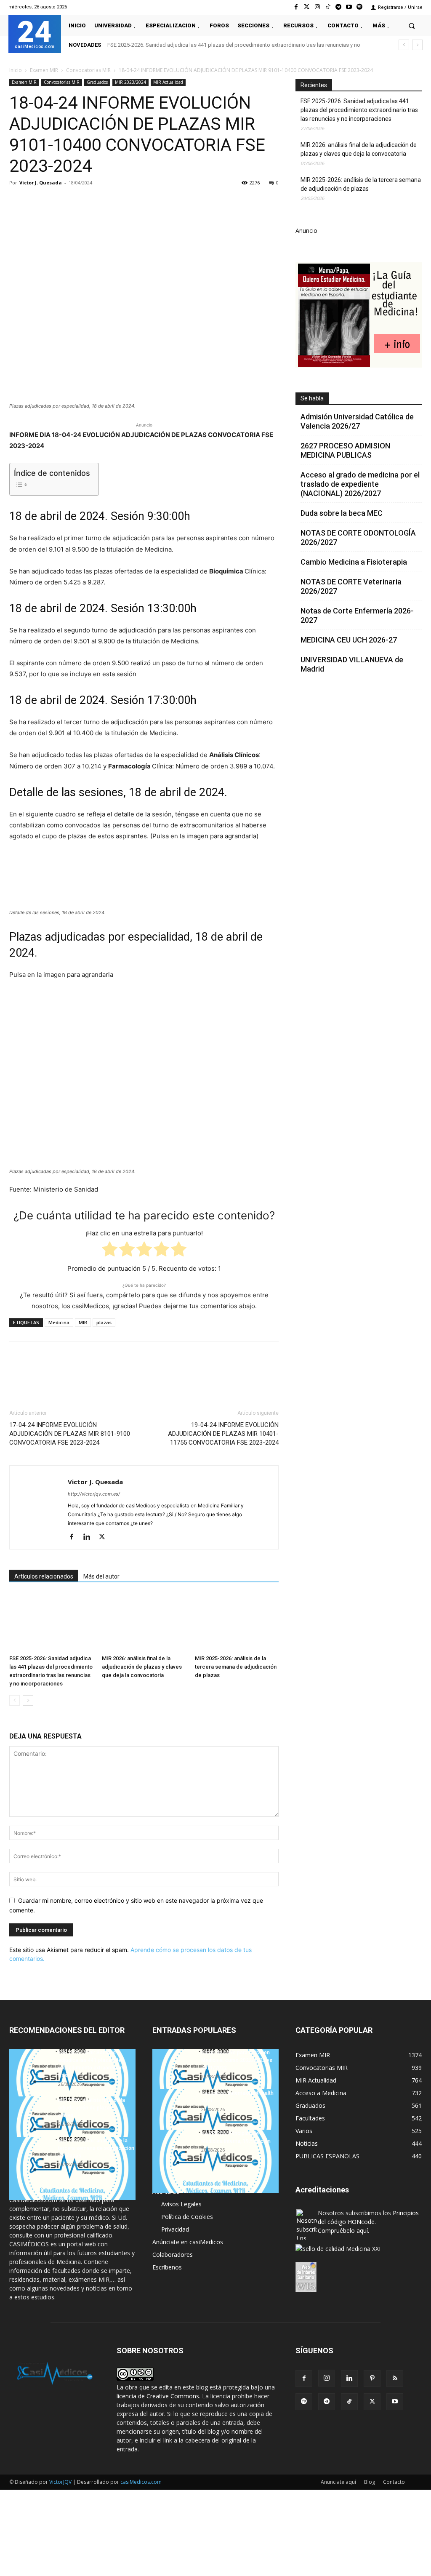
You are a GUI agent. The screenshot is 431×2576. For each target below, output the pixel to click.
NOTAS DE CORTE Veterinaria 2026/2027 (351, 586)
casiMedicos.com (141, 2482)
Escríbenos (167, 2267)
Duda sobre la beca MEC (342, 513)
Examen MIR (44, 70)
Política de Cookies (187, 2217)
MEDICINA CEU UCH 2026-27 (349, 640)
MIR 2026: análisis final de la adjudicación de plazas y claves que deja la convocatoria (142, 1667)
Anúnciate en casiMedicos (188, 2242)
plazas (104, 1322)
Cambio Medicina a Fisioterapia (354, 562)
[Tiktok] (328, 7)
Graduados (97, 82)
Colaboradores (173, 2255)
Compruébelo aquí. (343, 2231)
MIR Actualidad (168, 82)
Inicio (16, 70)
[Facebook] (296, 7)
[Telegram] (338, 7)
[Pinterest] (56, 202)
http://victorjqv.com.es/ (94, 1494)
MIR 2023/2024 (130, 82)
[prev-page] (15, 1700)
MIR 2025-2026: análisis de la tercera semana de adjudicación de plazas (236, 1667)
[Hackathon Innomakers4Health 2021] (215, 2121)
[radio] (110, 1251)
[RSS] (395, 2379)
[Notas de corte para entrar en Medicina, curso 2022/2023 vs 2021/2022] (215, 2080)
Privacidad (175, 2229)
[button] (412, 25)
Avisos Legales (181, 2204)
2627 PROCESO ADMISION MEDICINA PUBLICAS (345, 450)
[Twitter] (307, 7)
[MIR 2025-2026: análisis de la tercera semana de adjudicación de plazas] (237, 1623)
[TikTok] (349, 2402)
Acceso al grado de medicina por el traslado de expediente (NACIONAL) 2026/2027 (360, 484)
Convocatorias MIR (88, 70)
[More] (154, 202)
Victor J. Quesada (41, 183)
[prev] (404, 45)
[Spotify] (360, 7)
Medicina (59, 1322)
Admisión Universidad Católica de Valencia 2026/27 (357, 421)
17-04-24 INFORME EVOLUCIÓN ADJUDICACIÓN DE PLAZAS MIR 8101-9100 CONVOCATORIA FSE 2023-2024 (70, 1434)
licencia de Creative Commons (158, 2396)
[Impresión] (134, 202)
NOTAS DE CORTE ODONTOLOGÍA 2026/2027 (358, 537)
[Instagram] (317, 7)
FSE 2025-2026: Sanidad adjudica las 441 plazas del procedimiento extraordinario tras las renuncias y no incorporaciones (359, 110)
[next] (417, 45)
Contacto (394, 2482)
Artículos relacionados (44, 1576)
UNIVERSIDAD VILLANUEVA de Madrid (352, 664)
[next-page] (28, 1700)
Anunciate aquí (338, 2482)
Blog (370, 2482)
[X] (37, 202)
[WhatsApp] (76, 202)
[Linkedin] (95, 202)
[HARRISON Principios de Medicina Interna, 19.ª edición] (215, 2161)
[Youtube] (349, 7)
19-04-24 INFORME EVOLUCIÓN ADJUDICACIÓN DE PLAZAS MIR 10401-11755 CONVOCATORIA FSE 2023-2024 (223, 1434)
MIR (83, 1322)
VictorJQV (61, 2482)
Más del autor (101, 1576)
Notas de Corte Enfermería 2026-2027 (357, 615)
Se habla (312, 398)
